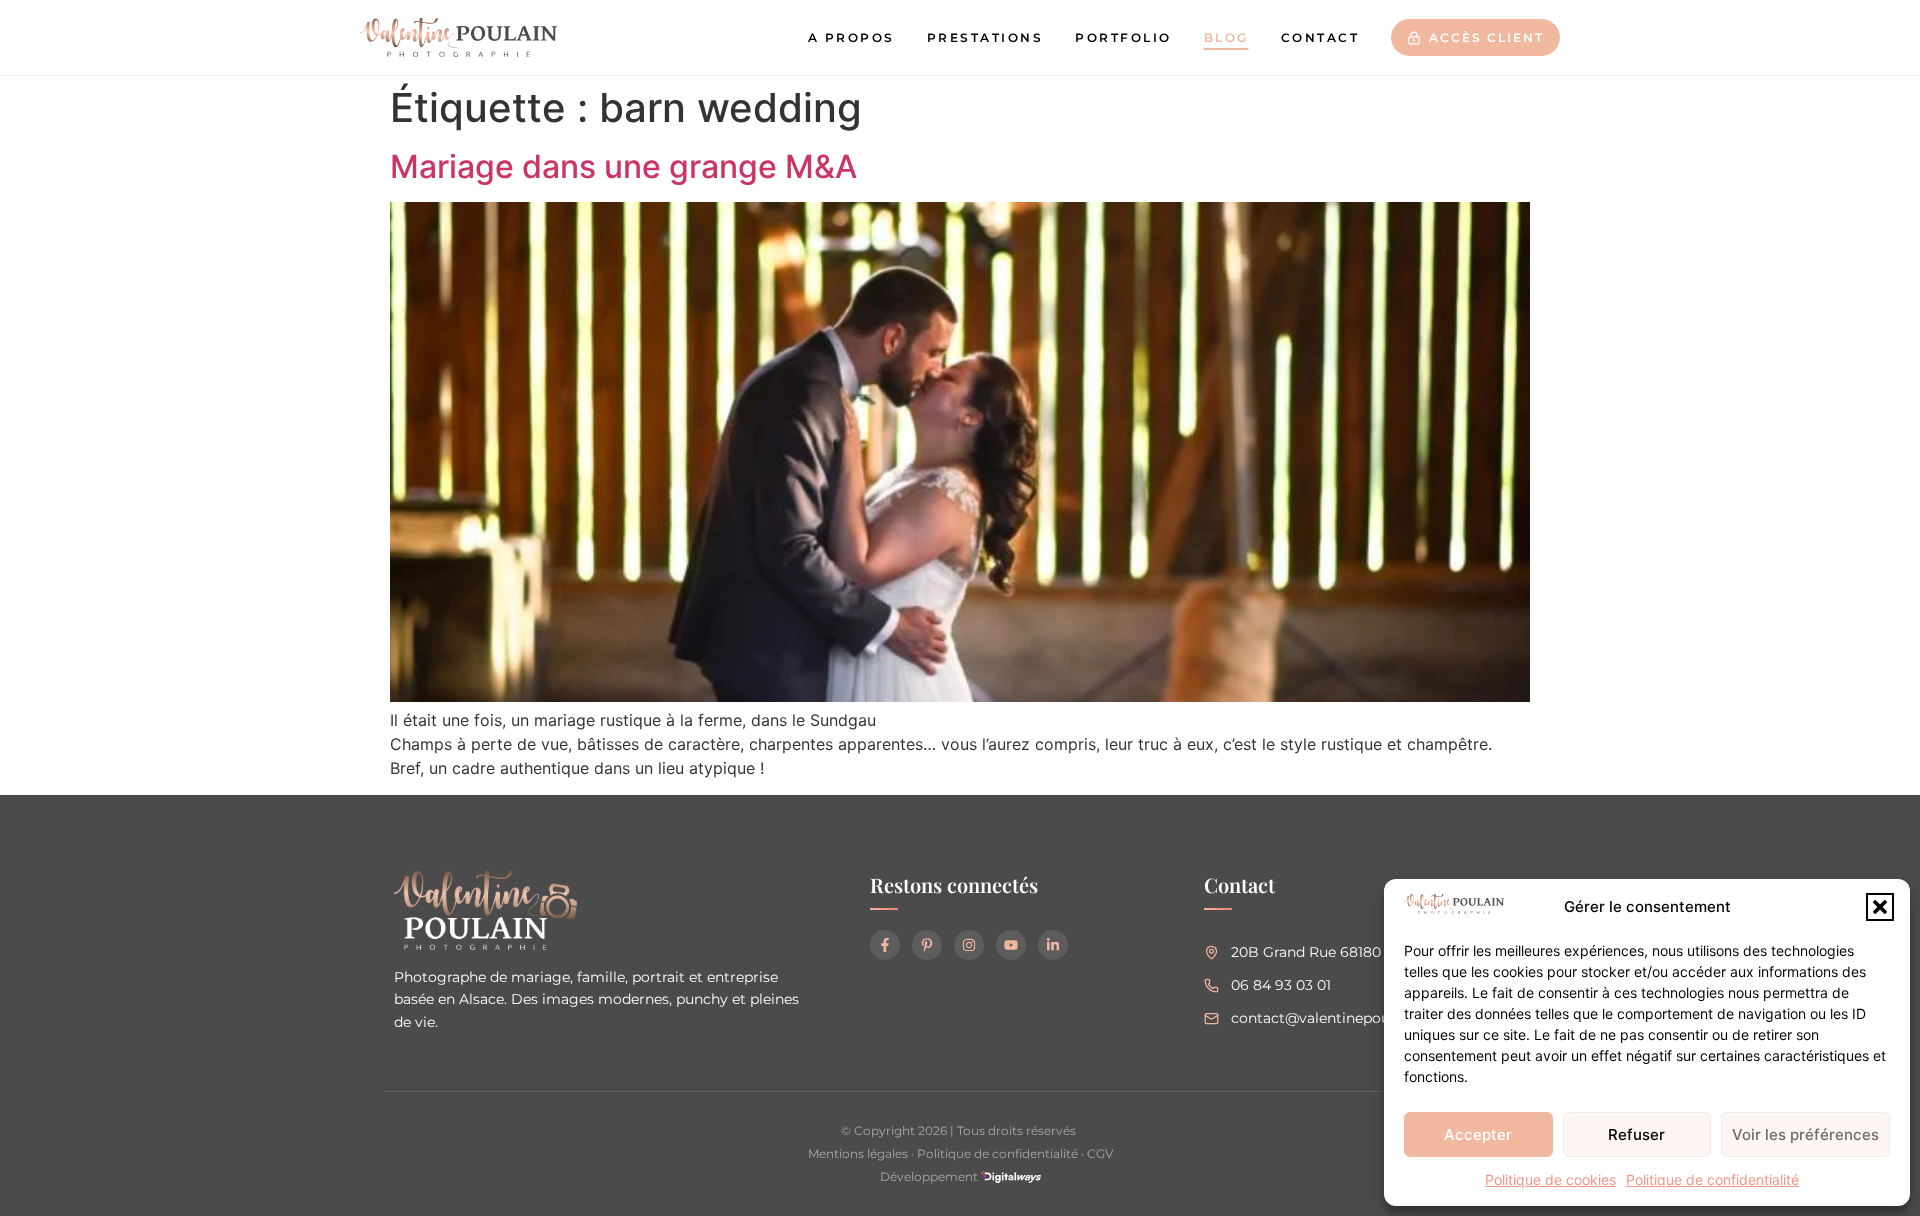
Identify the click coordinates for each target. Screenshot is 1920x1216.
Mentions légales (858, 1153)
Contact (1320, 37)
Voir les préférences (1805, 1134)
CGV (1100, 1153)
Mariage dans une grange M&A (623, 166)
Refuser (1636, 1134)
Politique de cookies (1550, 1179)
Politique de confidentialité (1712, 1179)
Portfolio (1123, 37)
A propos (851, 37)
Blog (1226, 37)
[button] (1880, 907)
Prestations (985, 37)
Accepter (1478, 1134)
